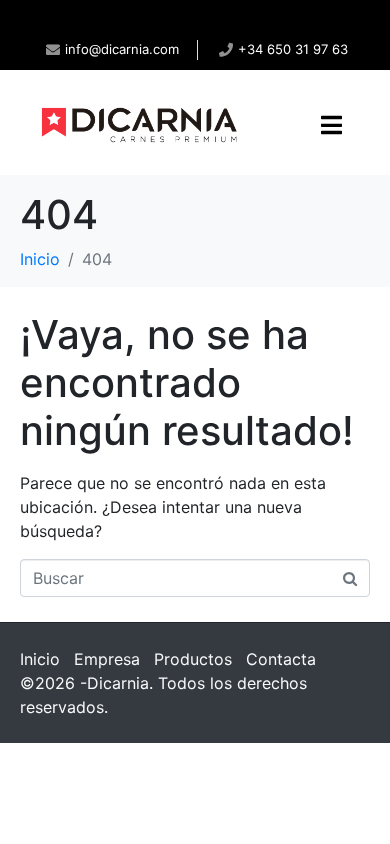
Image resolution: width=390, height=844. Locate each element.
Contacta (281, 659)
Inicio (40, 659)
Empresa (107, 659)
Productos (193, 659)
